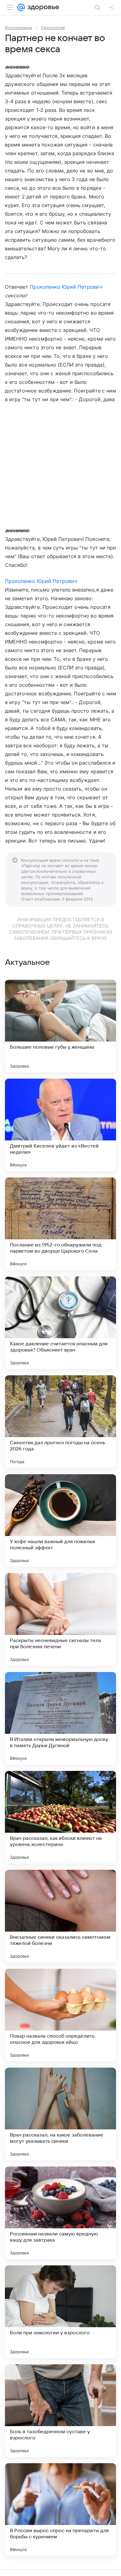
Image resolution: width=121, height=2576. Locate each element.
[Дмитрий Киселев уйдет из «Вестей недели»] (60, 1125)
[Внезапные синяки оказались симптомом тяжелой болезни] (60, 1916)
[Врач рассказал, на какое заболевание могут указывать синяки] (60, 2114)
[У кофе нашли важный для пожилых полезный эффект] (60, 1521)
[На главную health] (42, 7)
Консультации (19, 28)
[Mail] (21, 7)
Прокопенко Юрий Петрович (66, 287)
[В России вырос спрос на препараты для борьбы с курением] (60, 2510)
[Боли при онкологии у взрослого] (60, 2312)
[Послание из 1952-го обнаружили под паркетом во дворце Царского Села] (60, 1224)
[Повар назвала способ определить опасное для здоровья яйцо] (60, 2015)
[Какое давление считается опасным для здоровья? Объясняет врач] (60, 1323)
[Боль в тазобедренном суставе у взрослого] (60, 2411)
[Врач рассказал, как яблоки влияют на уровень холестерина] (60, 1817)
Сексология (53, 28)
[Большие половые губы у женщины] (60, 1026)
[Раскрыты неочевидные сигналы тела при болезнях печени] (60, 1619)
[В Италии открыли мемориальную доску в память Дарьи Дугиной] (60, 1718)
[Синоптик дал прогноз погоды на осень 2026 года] (60, 1422)
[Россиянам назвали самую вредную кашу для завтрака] (60, 2213)
